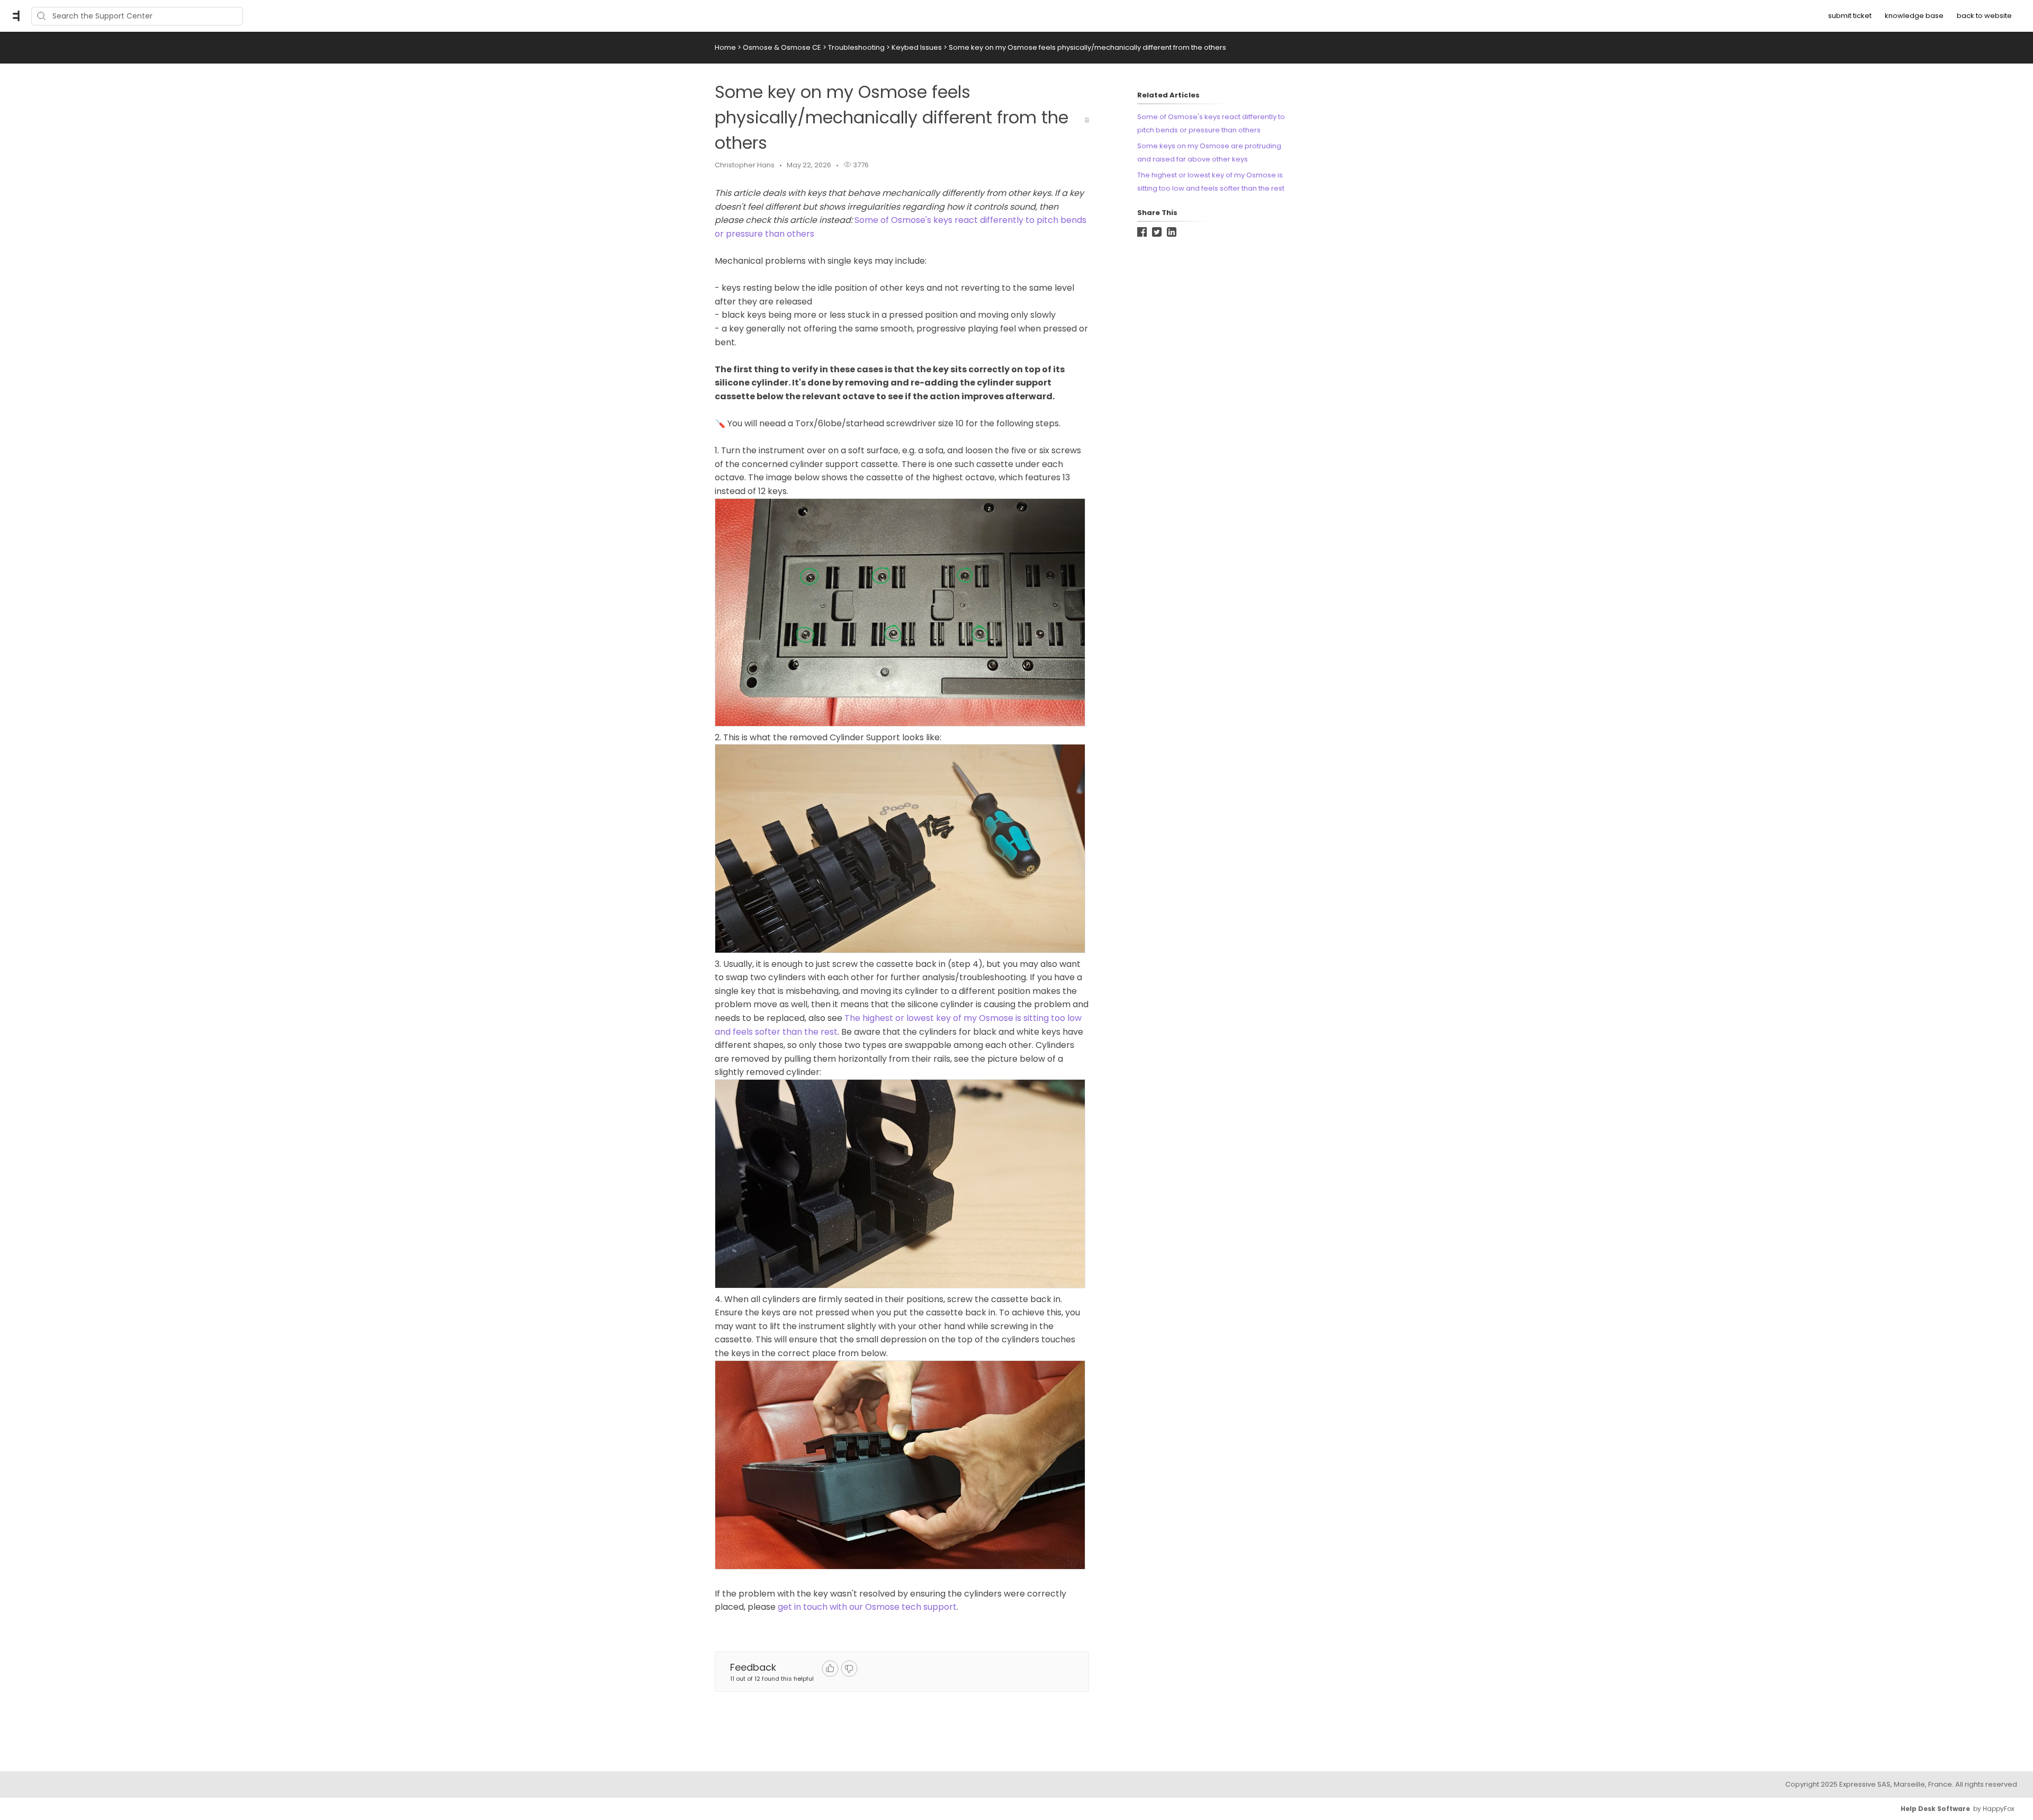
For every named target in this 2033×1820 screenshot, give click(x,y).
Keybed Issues (917, 47)
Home (725, 47)
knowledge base (1914, 16)
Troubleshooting (857, 47)
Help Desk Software (1935, 1809)
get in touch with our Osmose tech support (867, 1607)
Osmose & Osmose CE (783, 47)
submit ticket (1850, 16)
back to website (1984, 16)
